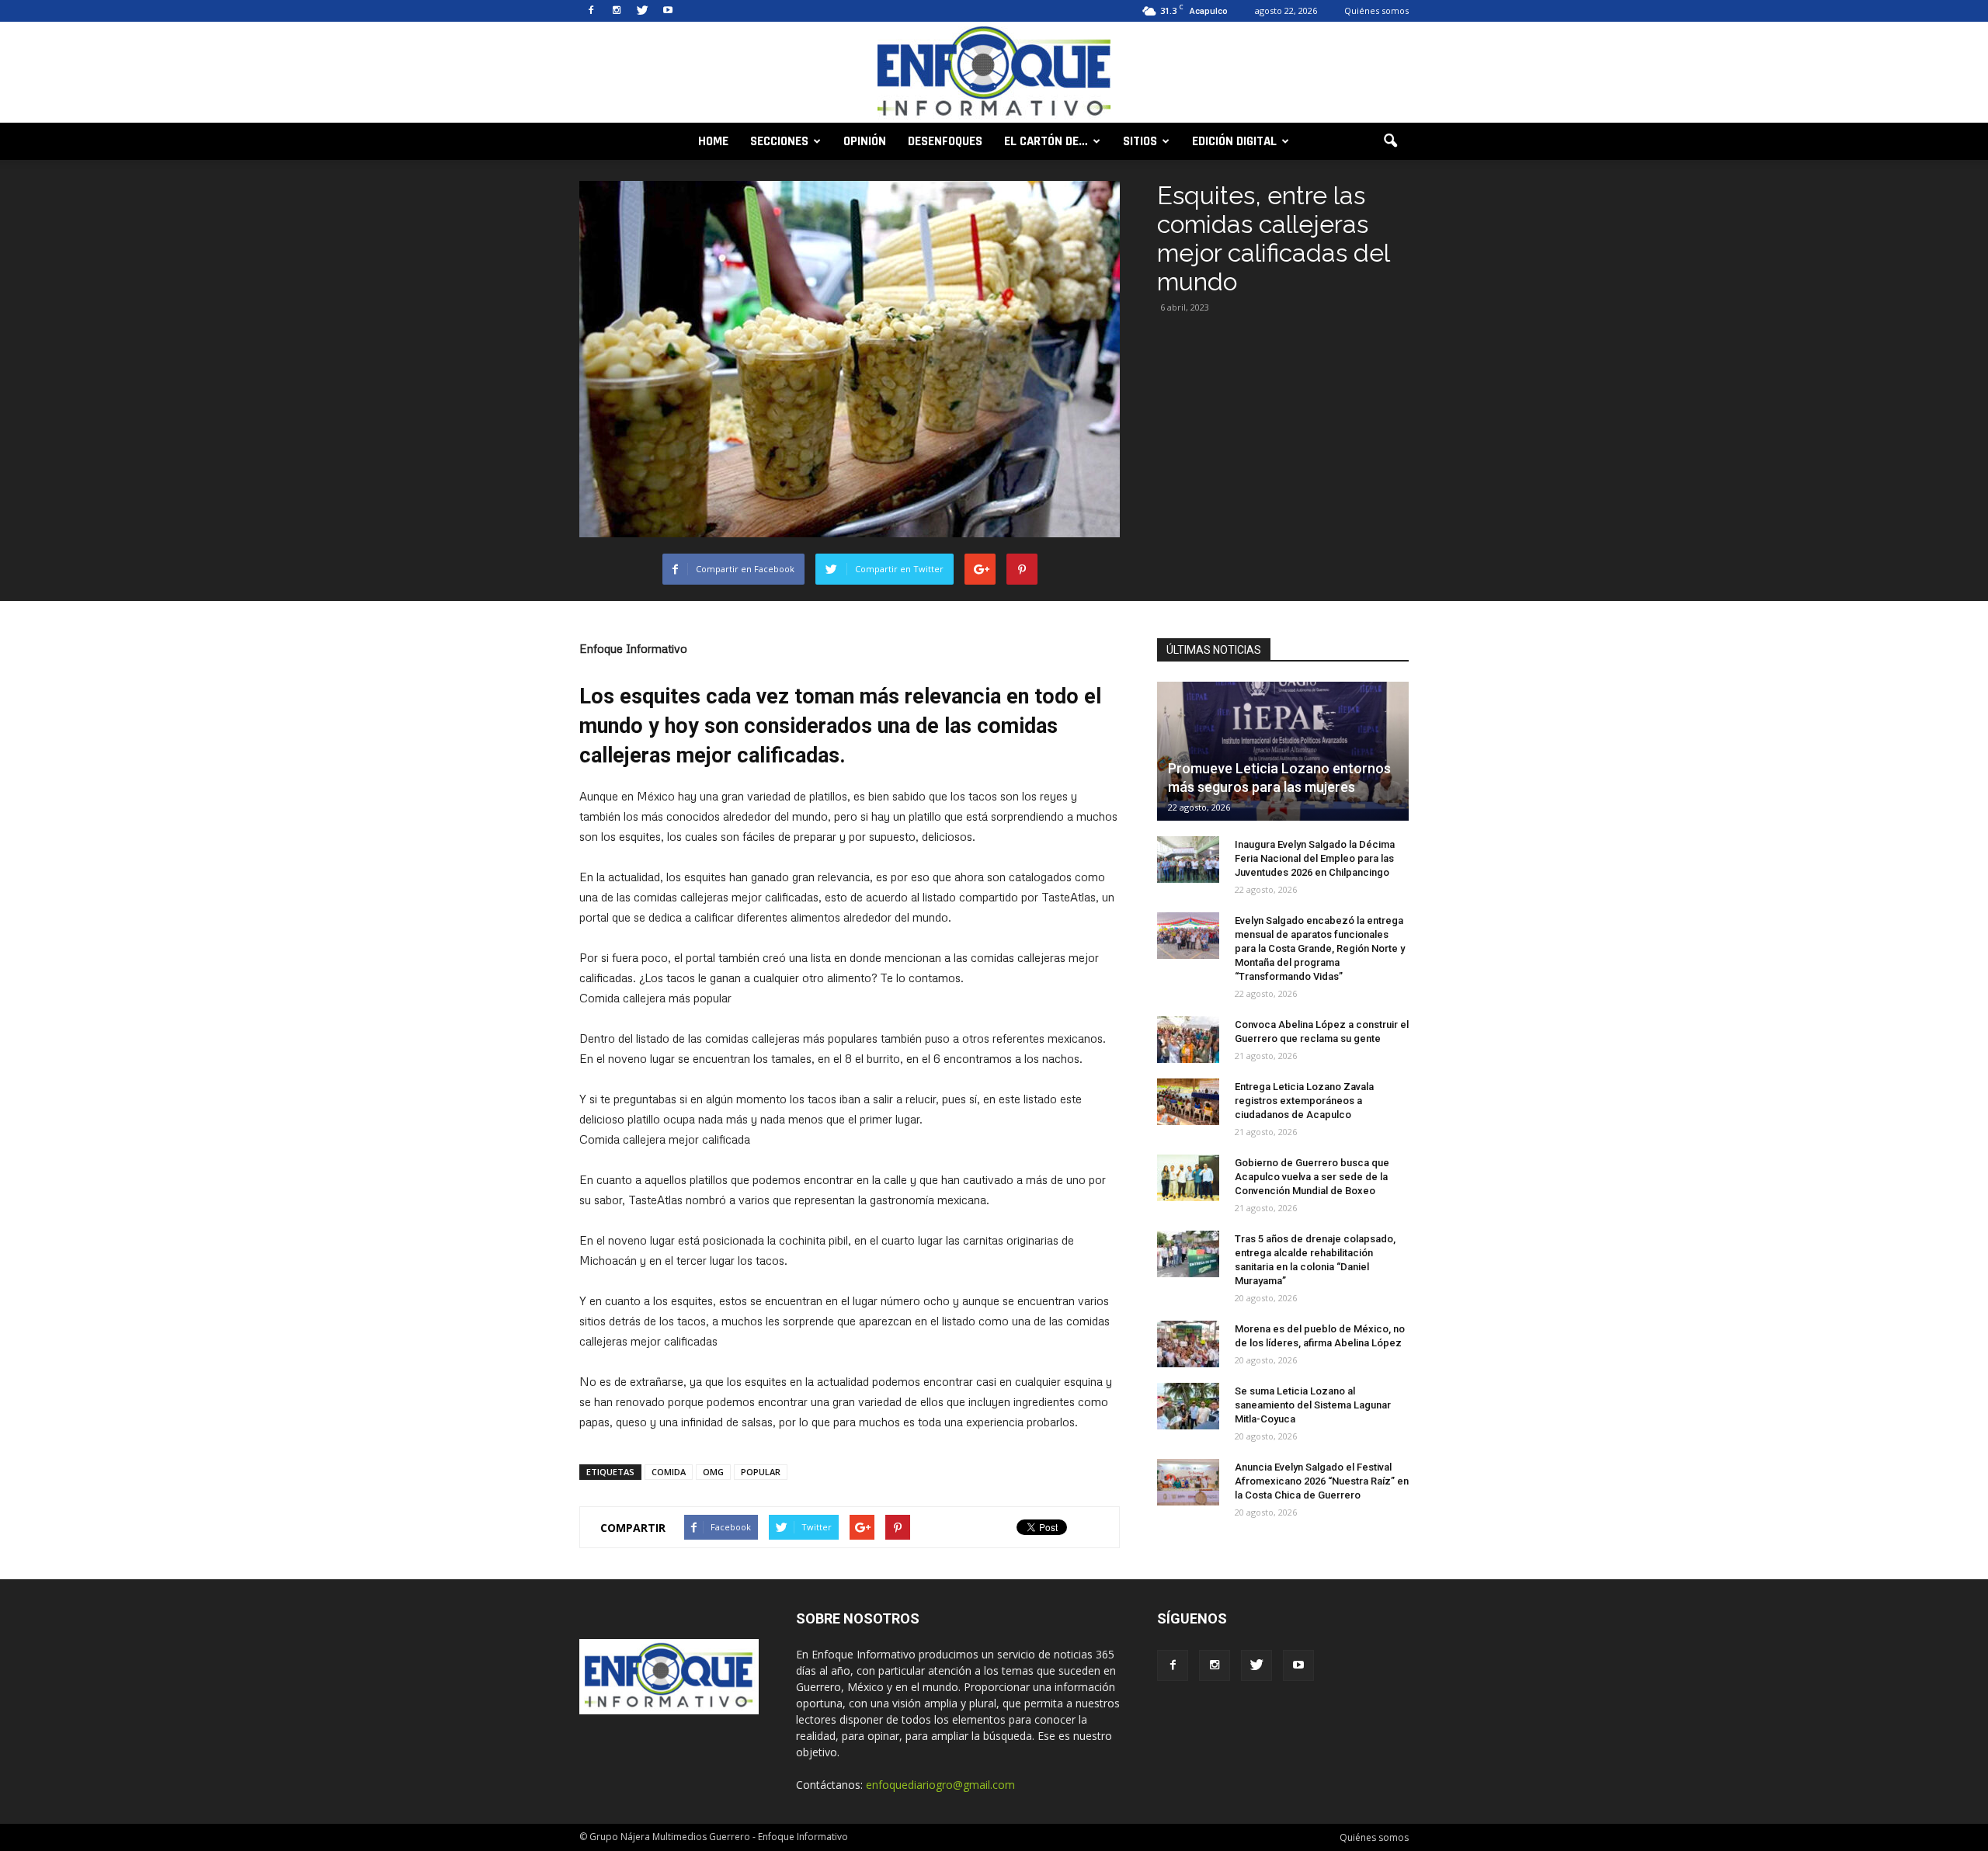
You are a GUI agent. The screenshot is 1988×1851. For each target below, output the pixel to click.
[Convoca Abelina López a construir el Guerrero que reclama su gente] (1188, 1040)
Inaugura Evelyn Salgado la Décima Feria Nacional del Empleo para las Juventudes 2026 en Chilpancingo (1315, 858)
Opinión (865, 141)
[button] (1390, 141)
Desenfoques (945, 141)
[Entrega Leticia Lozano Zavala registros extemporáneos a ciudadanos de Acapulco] (1188, 1102)
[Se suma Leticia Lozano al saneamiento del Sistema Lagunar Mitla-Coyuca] (1188, 1406)
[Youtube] (668, 11)
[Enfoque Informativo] (994, 73)
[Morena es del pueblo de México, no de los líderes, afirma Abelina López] (1188, 1344)
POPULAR (761, 1472)
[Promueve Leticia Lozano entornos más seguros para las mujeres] (1283, 751)
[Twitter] (642, 11)
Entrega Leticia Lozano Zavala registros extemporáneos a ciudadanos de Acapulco (1304, 1101)
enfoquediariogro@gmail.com (940, 1785)
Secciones (779, 141)
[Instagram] (617, 11)
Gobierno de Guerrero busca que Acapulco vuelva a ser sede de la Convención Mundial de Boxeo (1312, 1177)
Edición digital (1234, 141)
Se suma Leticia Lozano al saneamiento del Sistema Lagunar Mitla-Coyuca (1313, 1405)
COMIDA (669, 1472)
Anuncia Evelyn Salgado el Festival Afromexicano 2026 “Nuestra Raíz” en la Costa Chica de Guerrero (1322, 1481)
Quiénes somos (1376, 10)
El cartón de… (1046, 141)
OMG (713, 1472)
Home (713, 141)
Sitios (1140, 141)
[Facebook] (591, 11)
